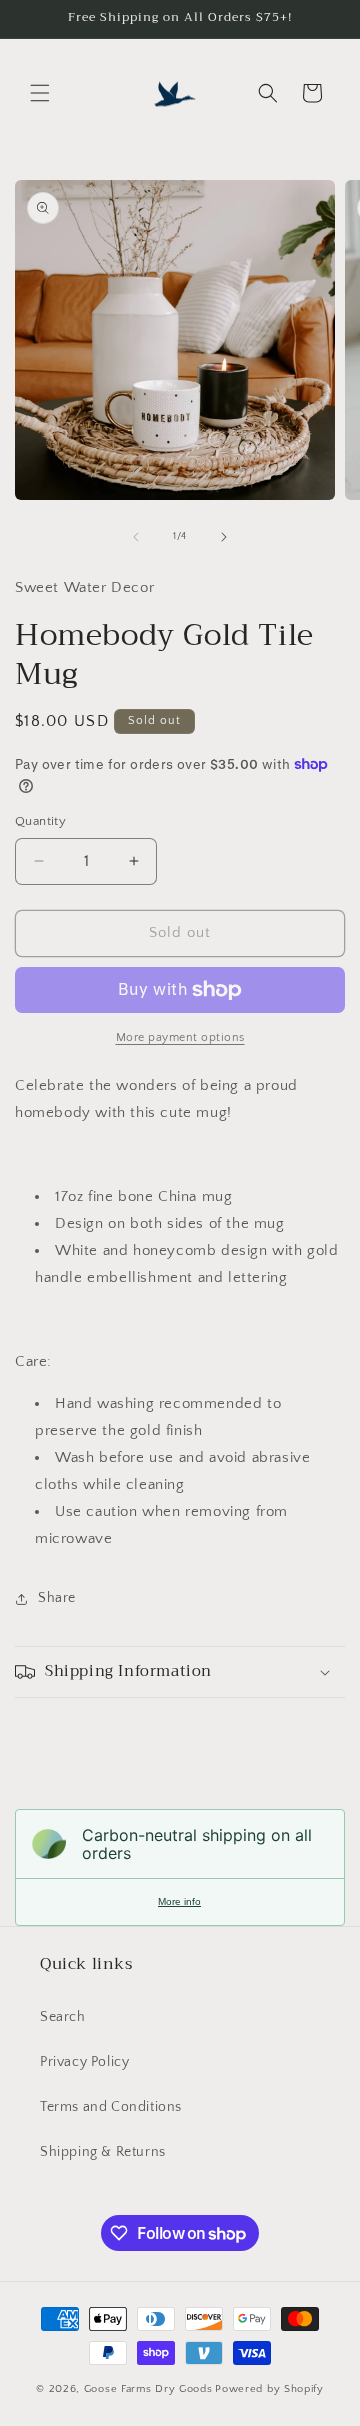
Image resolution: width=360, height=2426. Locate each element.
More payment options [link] (180, 1037)
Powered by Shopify (269, 2389)
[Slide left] (136, 537)
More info (179, 1901)
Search (63, 2017)
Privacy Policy (84, 2062)
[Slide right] (224, 537)
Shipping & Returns (103, 2152)
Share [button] (57, 1598)
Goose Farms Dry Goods (148, 2389)
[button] (40, 93)
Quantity (40, 821)
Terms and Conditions (111, 2107)
